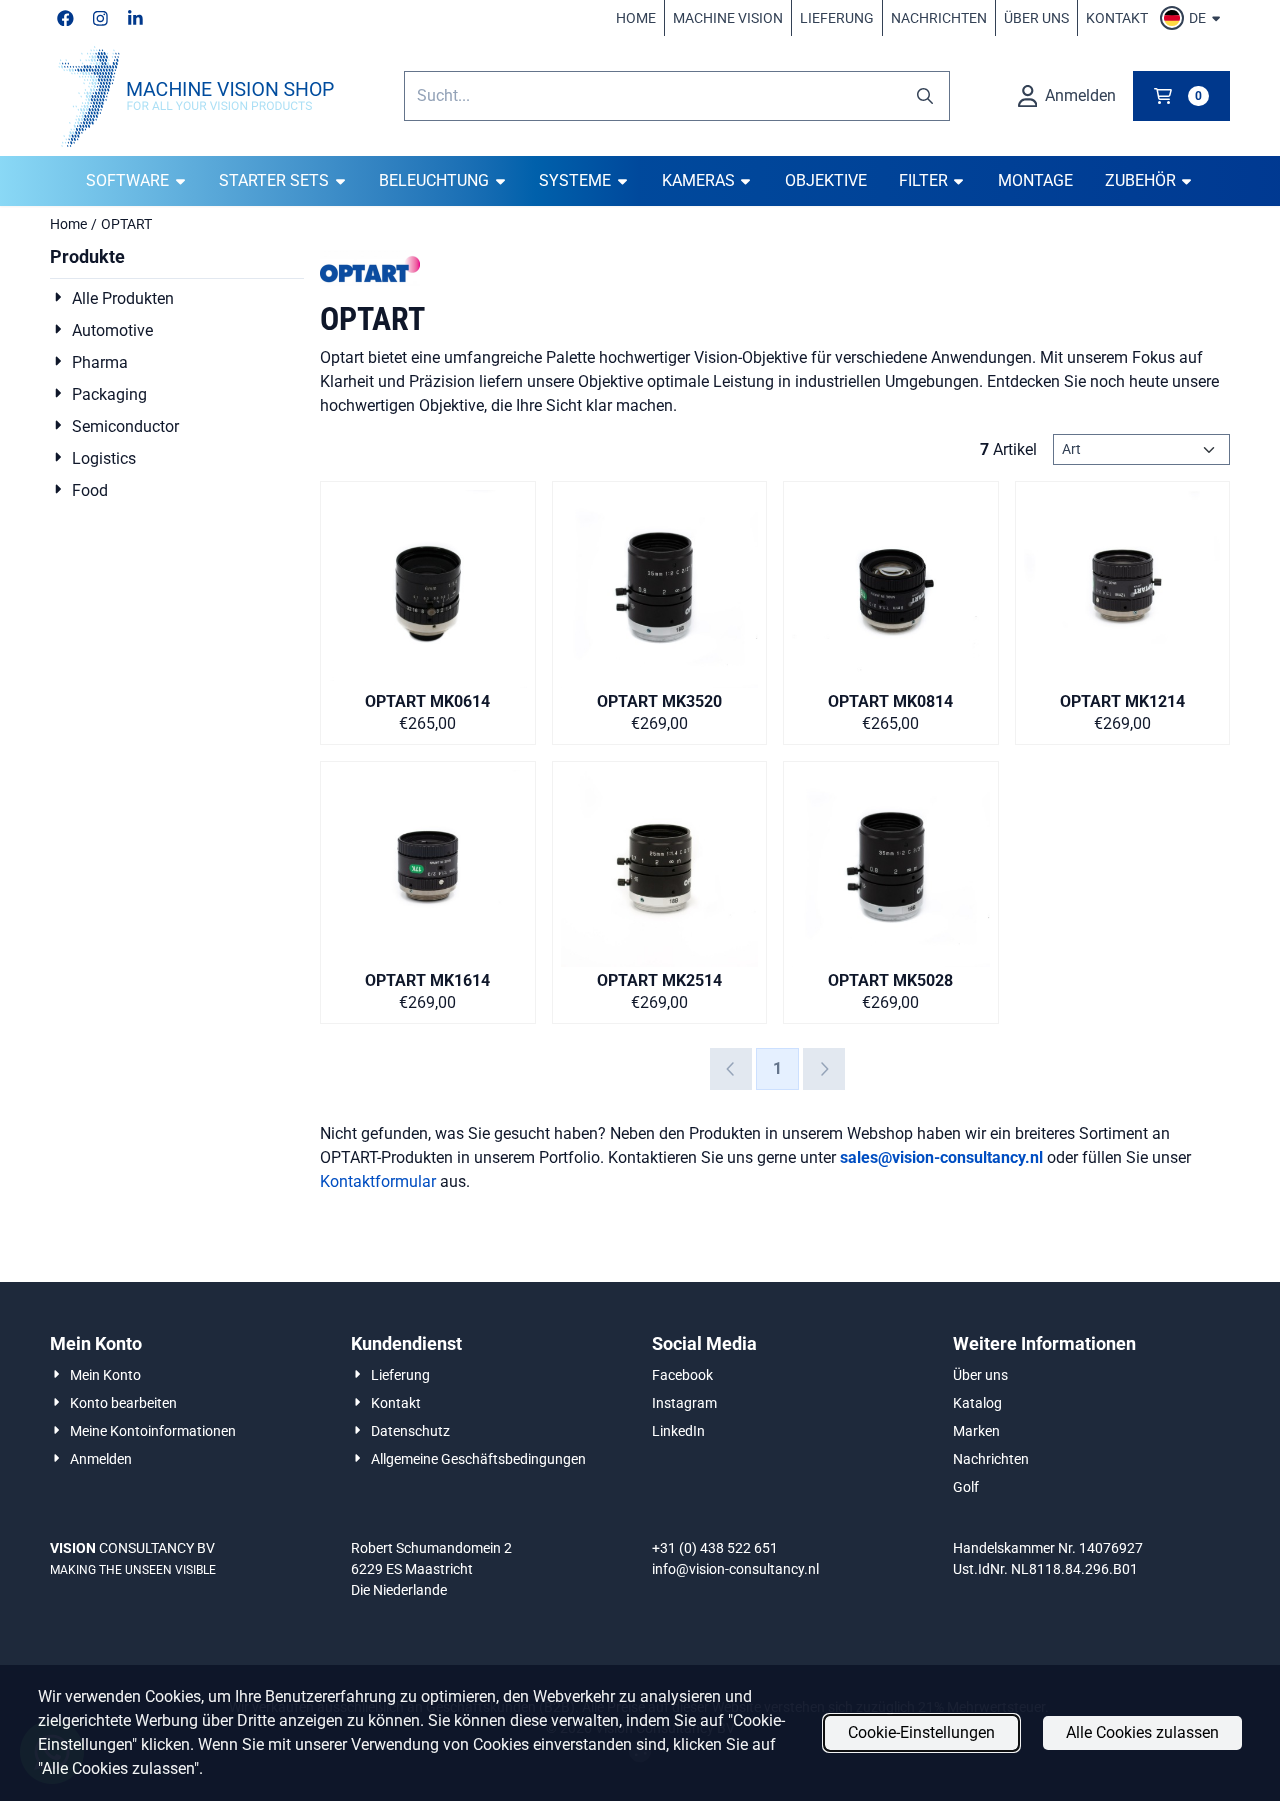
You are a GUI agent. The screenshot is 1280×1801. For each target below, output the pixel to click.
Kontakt (1117, 18)
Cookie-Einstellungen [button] (921, 1732)
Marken (976, 1431)
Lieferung (837, 18)
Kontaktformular (378, 1181)
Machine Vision (728, 18)
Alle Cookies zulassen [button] (1142, 1732)
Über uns (1036, 18)
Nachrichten (939, 18)
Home (636, 18)
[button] (1193, 18)
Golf (966, 1487)
